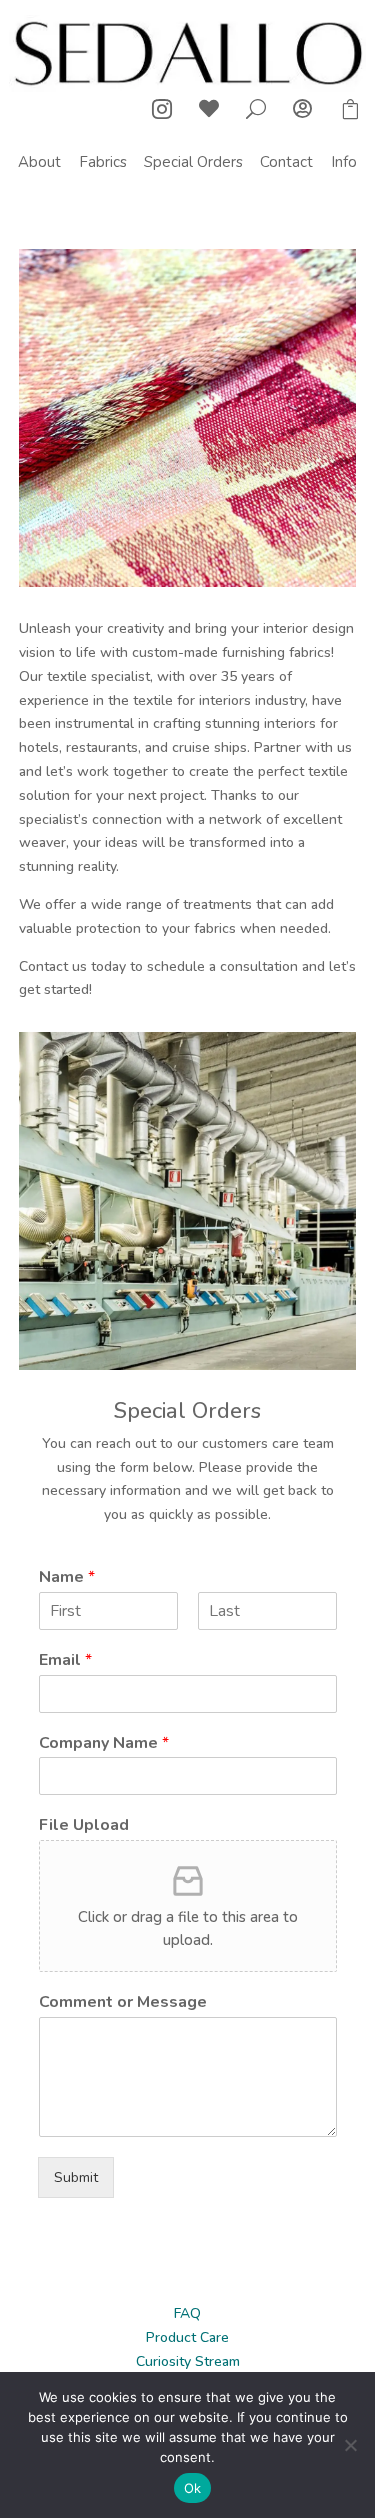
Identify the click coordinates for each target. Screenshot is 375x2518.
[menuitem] (39, 162)
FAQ (187, 2313)
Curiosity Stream (188, 2361)
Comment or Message (123, 2002)
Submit (76, 2177)
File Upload (84, 1825)
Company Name (104, 1743)
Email (65, 1660)
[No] (350, 2445)
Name (67, 1577)
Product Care (187, 2337)
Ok (193, 2488)
